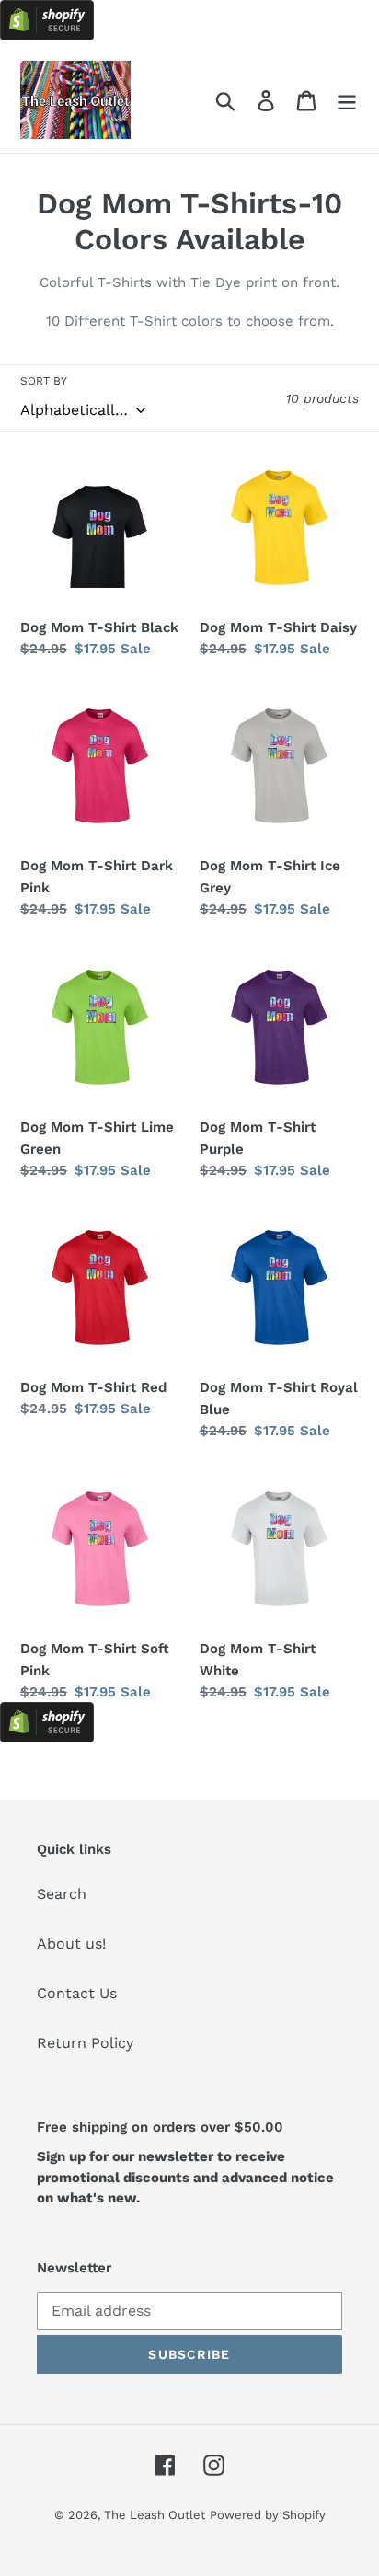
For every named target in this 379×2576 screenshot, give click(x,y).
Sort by (44, 381)
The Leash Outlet (155, 2515)
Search (62, 1894)
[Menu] (347, 100)
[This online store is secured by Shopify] (47, 35)
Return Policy (85, 2043)
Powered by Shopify (268, 2515)
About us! (71, 1943)
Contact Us (77, 1993)
